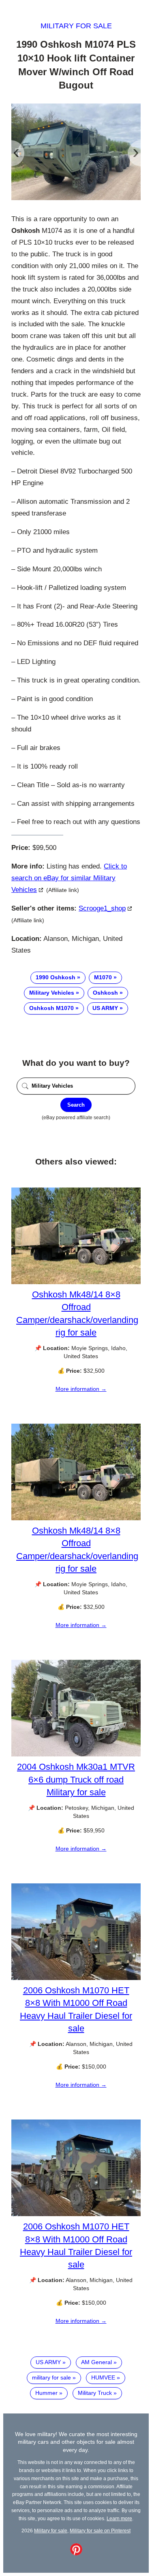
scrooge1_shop (102, 908)
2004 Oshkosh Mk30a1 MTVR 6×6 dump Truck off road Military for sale (76, 1779)
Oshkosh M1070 (51, 1008)
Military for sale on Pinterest (100, 2531)
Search (76, 1105)
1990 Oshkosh (56, 977)
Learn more (119, 2518)
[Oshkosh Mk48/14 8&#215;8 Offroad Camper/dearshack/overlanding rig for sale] (76, 1282)
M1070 (103, 977)
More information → (81, 1389)
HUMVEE (103, 2377)
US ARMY (105, 1008)
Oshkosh (105, 993)
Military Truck (95, 2393)
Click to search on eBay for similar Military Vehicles (69, 878)
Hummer (46, 2393)
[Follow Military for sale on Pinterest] (76, 2553)
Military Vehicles (52, 993)
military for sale (51, 2377)
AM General (96, 2362)
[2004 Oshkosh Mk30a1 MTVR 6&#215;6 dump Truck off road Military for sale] (76, 1754)
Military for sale (76, 26)
